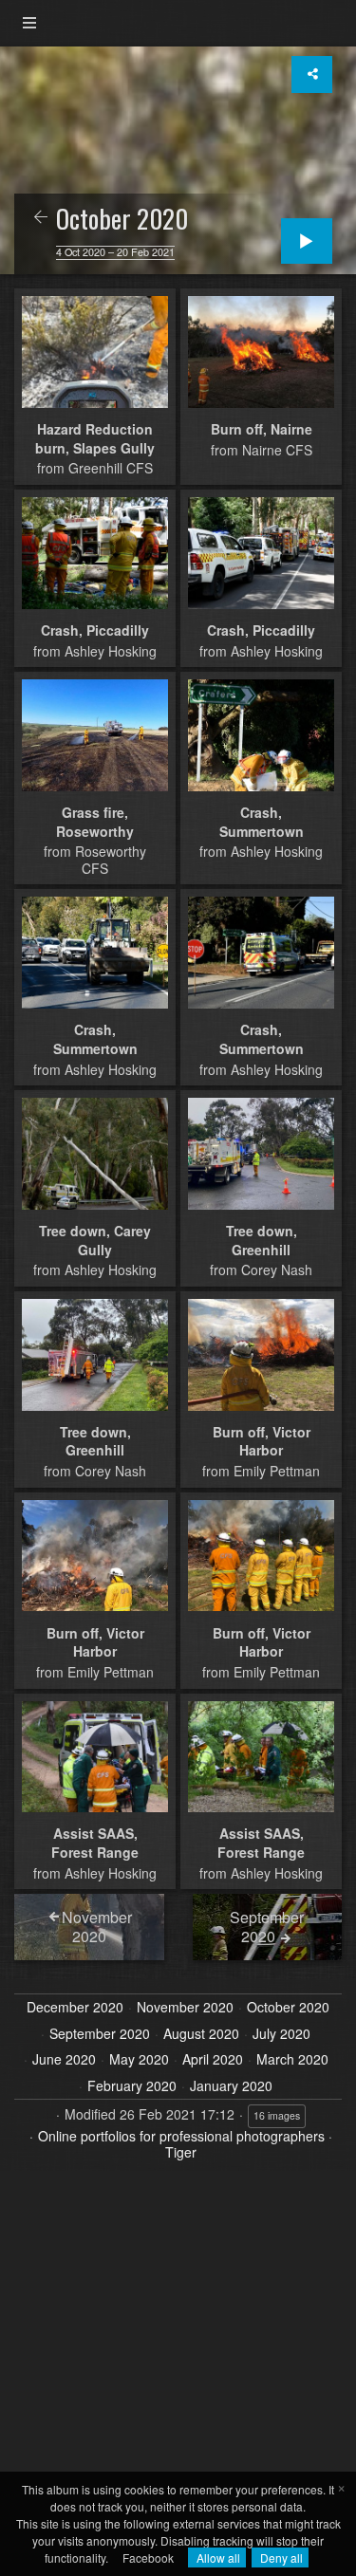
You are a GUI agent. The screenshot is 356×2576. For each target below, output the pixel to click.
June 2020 (64, 2060)
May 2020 (139, 2060)
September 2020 (100, 2034)
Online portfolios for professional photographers (181, 2136)
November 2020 (185, 2008)
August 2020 (201, 2034)
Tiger (181, 2152)
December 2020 (75, 2008)
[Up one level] (41, 218)
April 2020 (213, 2060)
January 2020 (231, 2086)
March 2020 (292, 2060)
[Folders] (29, 23)
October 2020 (288, 2008)
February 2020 (132, 2086)
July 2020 (281, 2034)
